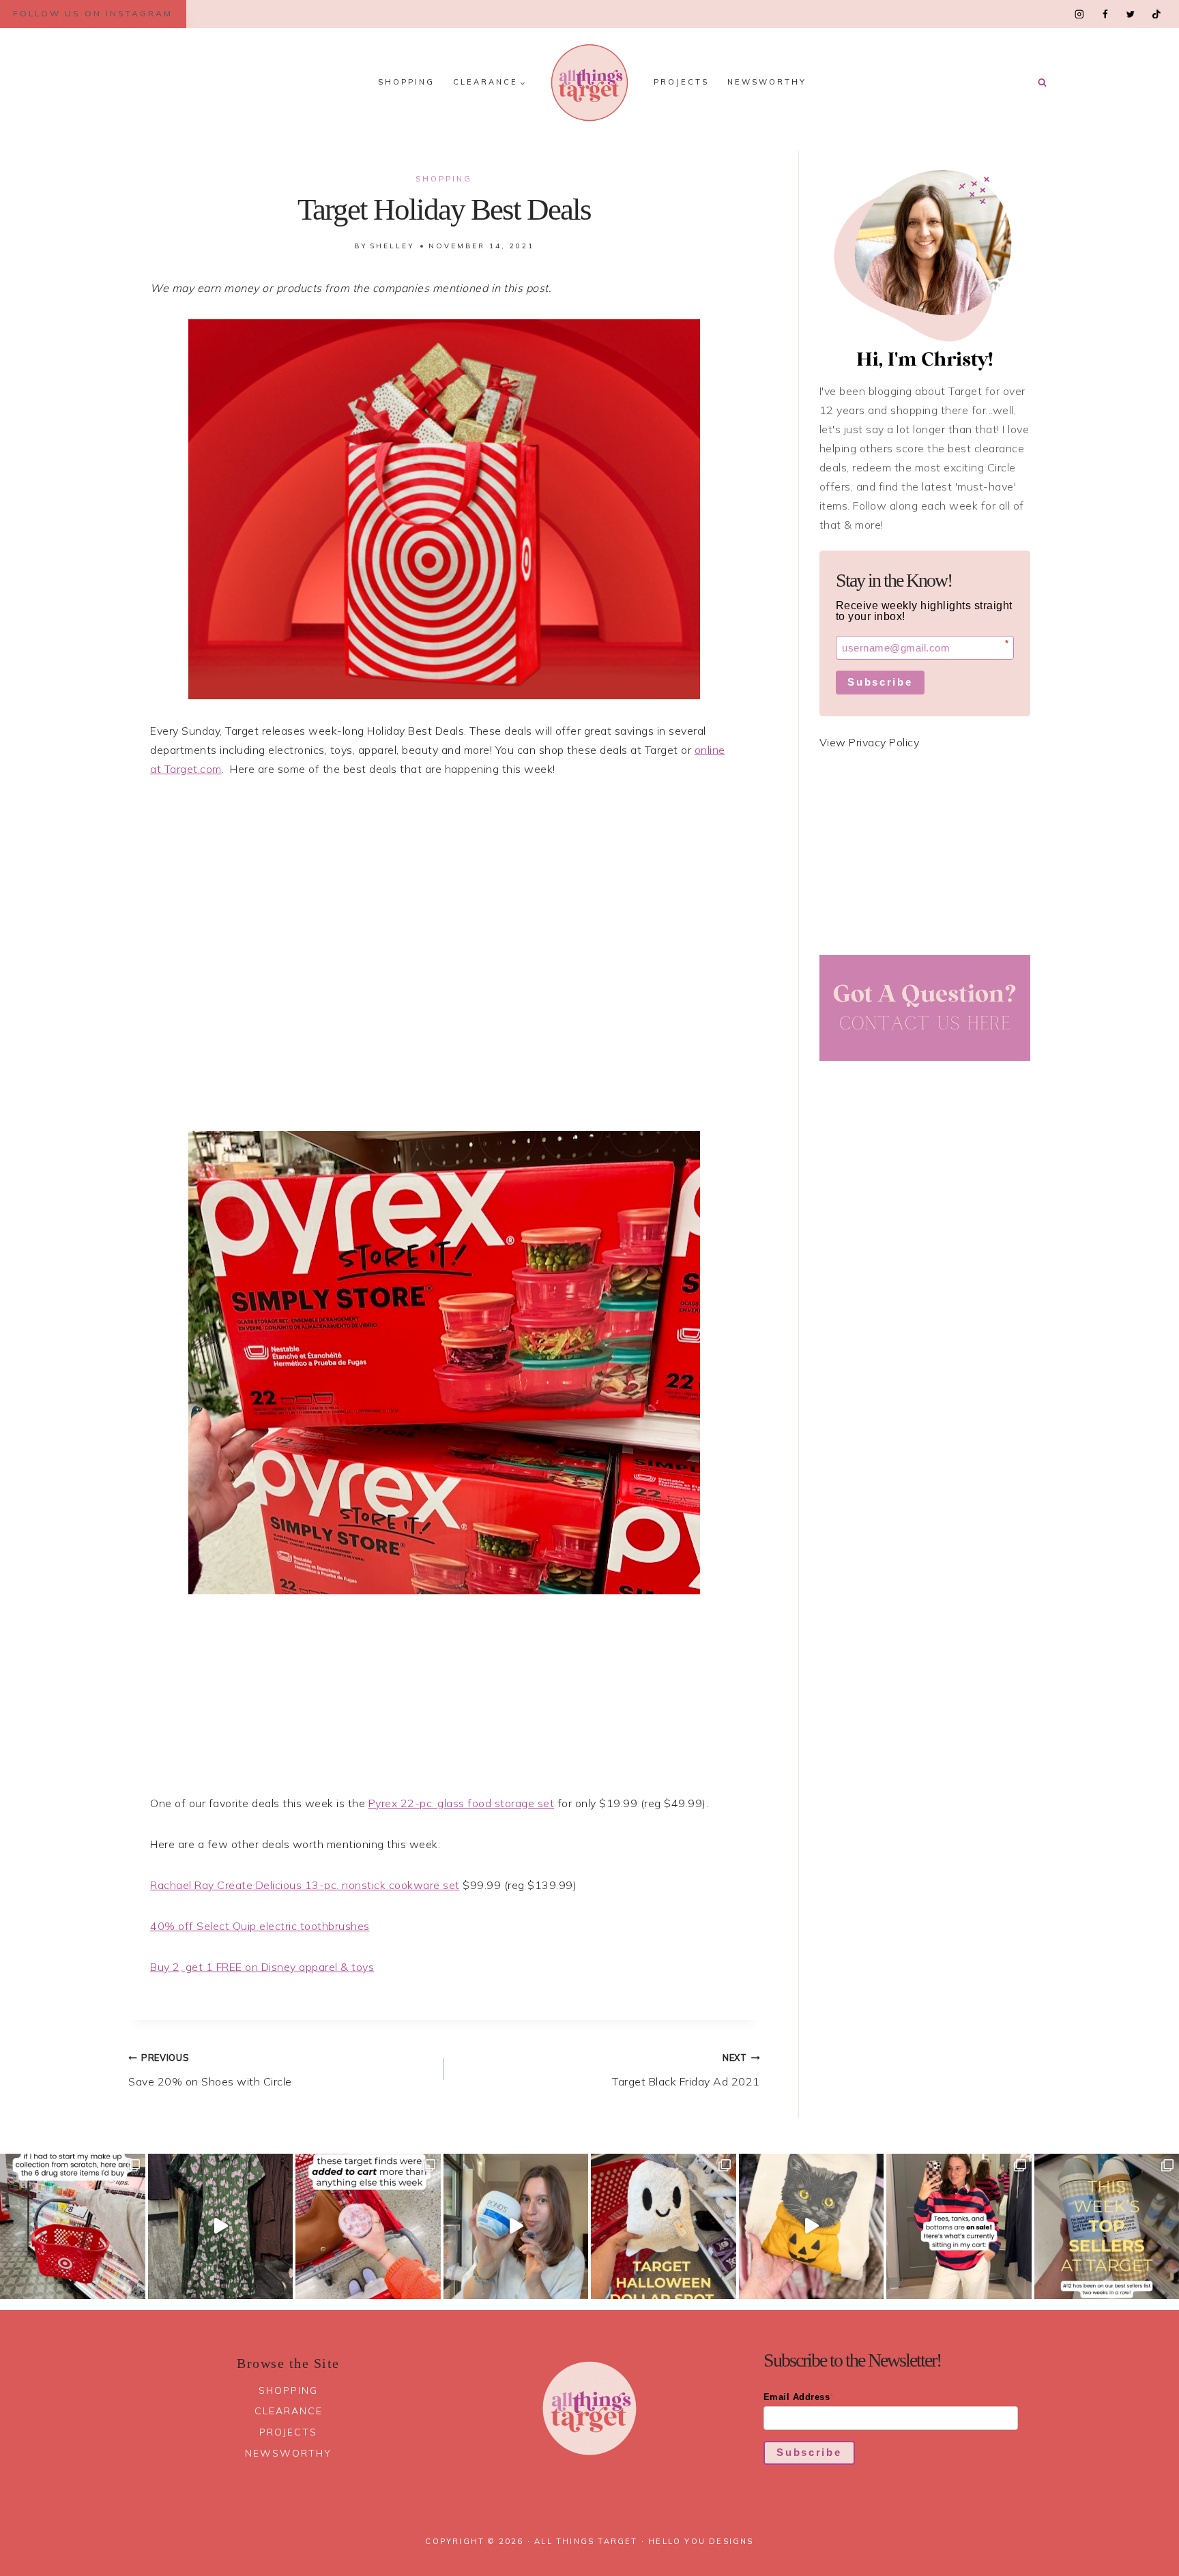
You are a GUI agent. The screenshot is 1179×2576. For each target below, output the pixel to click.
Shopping (406, 82)
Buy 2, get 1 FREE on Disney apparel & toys (262, 1967)
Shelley (392, 246)
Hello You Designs (701, 2541)
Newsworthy (767, 82)
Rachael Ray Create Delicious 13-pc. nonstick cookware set (305, 1885)
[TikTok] (1156, 14)
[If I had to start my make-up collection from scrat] (73, 2226)
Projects (681, 82)
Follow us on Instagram (93, 13)
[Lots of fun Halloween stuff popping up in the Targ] (664, 2226)
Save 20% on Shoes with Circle (210, 2070)
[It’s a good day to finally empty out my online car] (959, 2226)
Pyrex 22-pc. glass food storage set (462, 1803)
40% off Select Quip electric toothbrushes (260, 1926)
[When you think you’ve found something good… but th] (221, 2226)
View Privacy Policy (870, 742)
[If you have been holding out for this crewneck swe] (812, 2226)
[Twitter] (1130, 14)
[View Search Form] (1042, 83)
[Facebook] (1105, 14)
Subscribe (880, 682)
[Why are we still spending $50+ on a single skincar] (516, 2226)
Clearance (289, 2411)
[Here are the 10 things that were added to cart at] (368, 2226)
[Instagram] (1080, 14)
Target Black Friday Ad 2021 (686, 2070)
